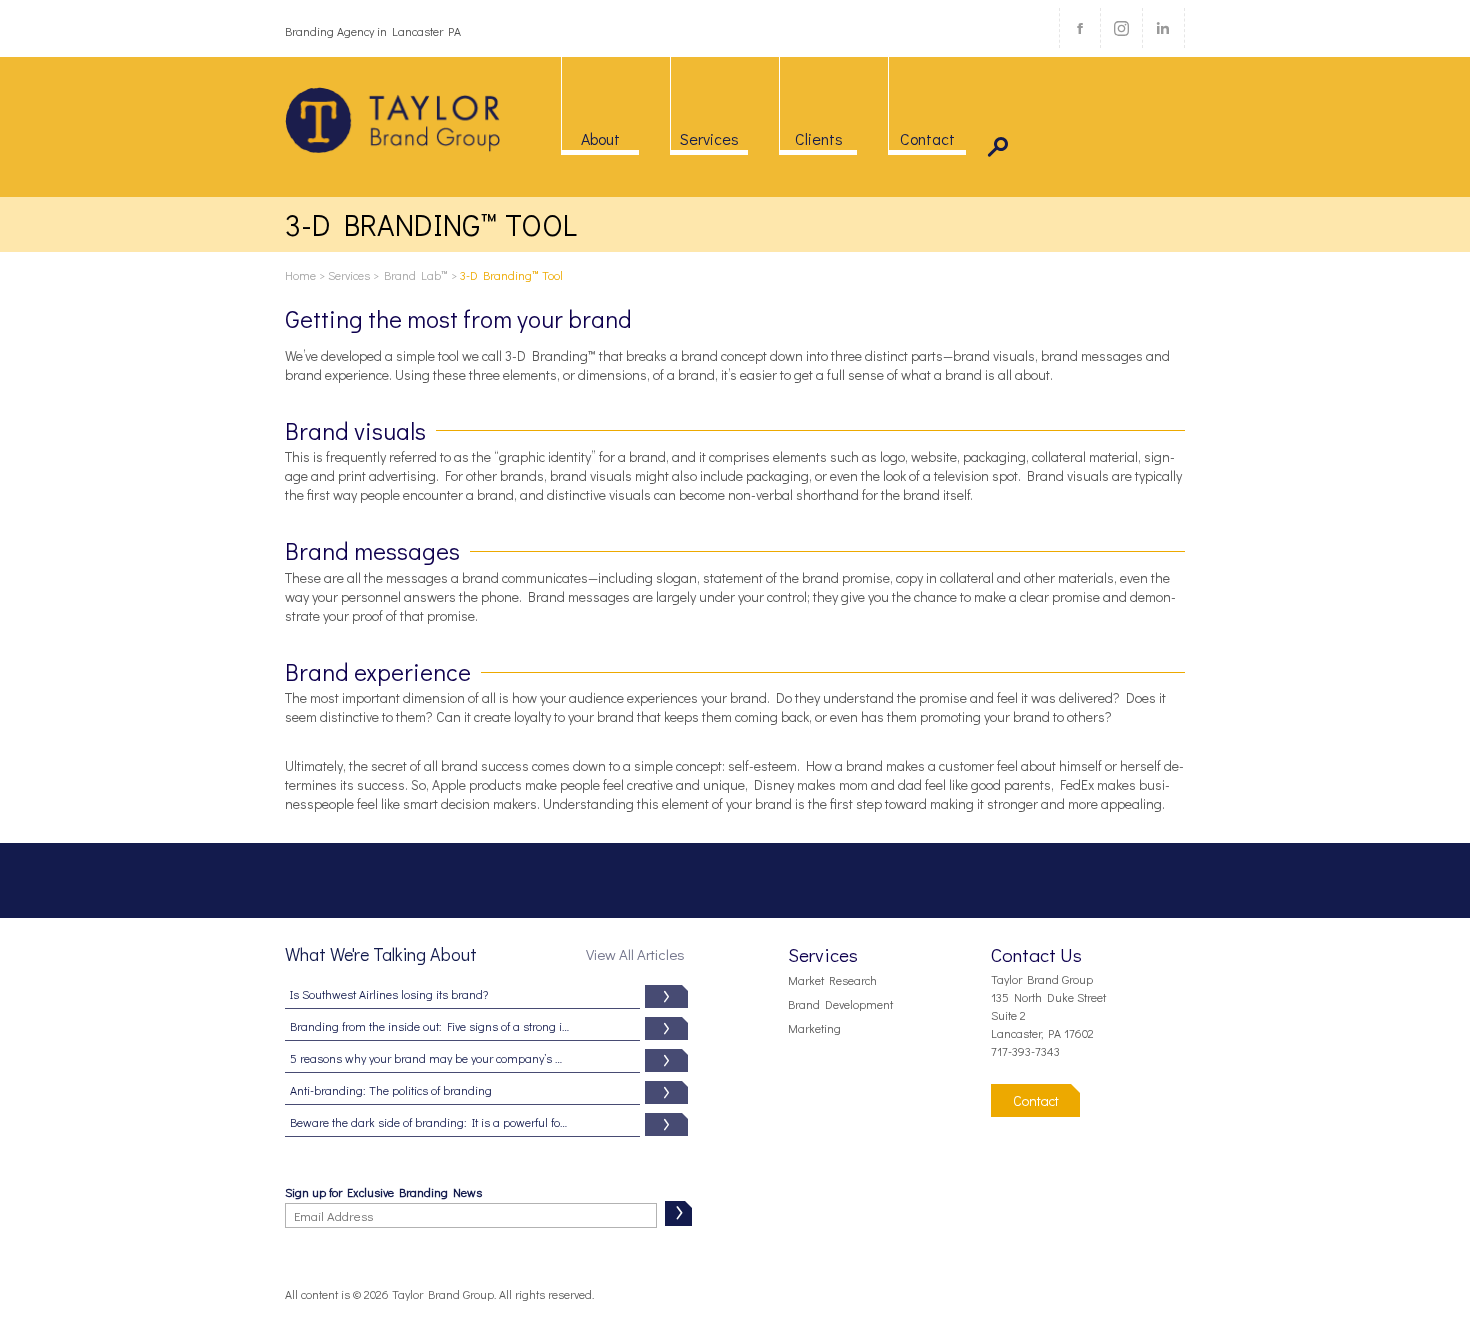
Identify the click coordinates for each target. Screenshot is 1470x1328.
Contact (1036, 1100)
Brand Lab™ (416, 275)
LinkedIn (1163, 28)
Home (300, 275)
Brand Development (840, 1004)
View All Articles (635, 954)
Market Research (832, 980)
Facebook (1080, 28)
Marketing (814, 1028)
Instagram (1121, 28)
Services (349, 275)
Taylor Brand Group (394, 120)
